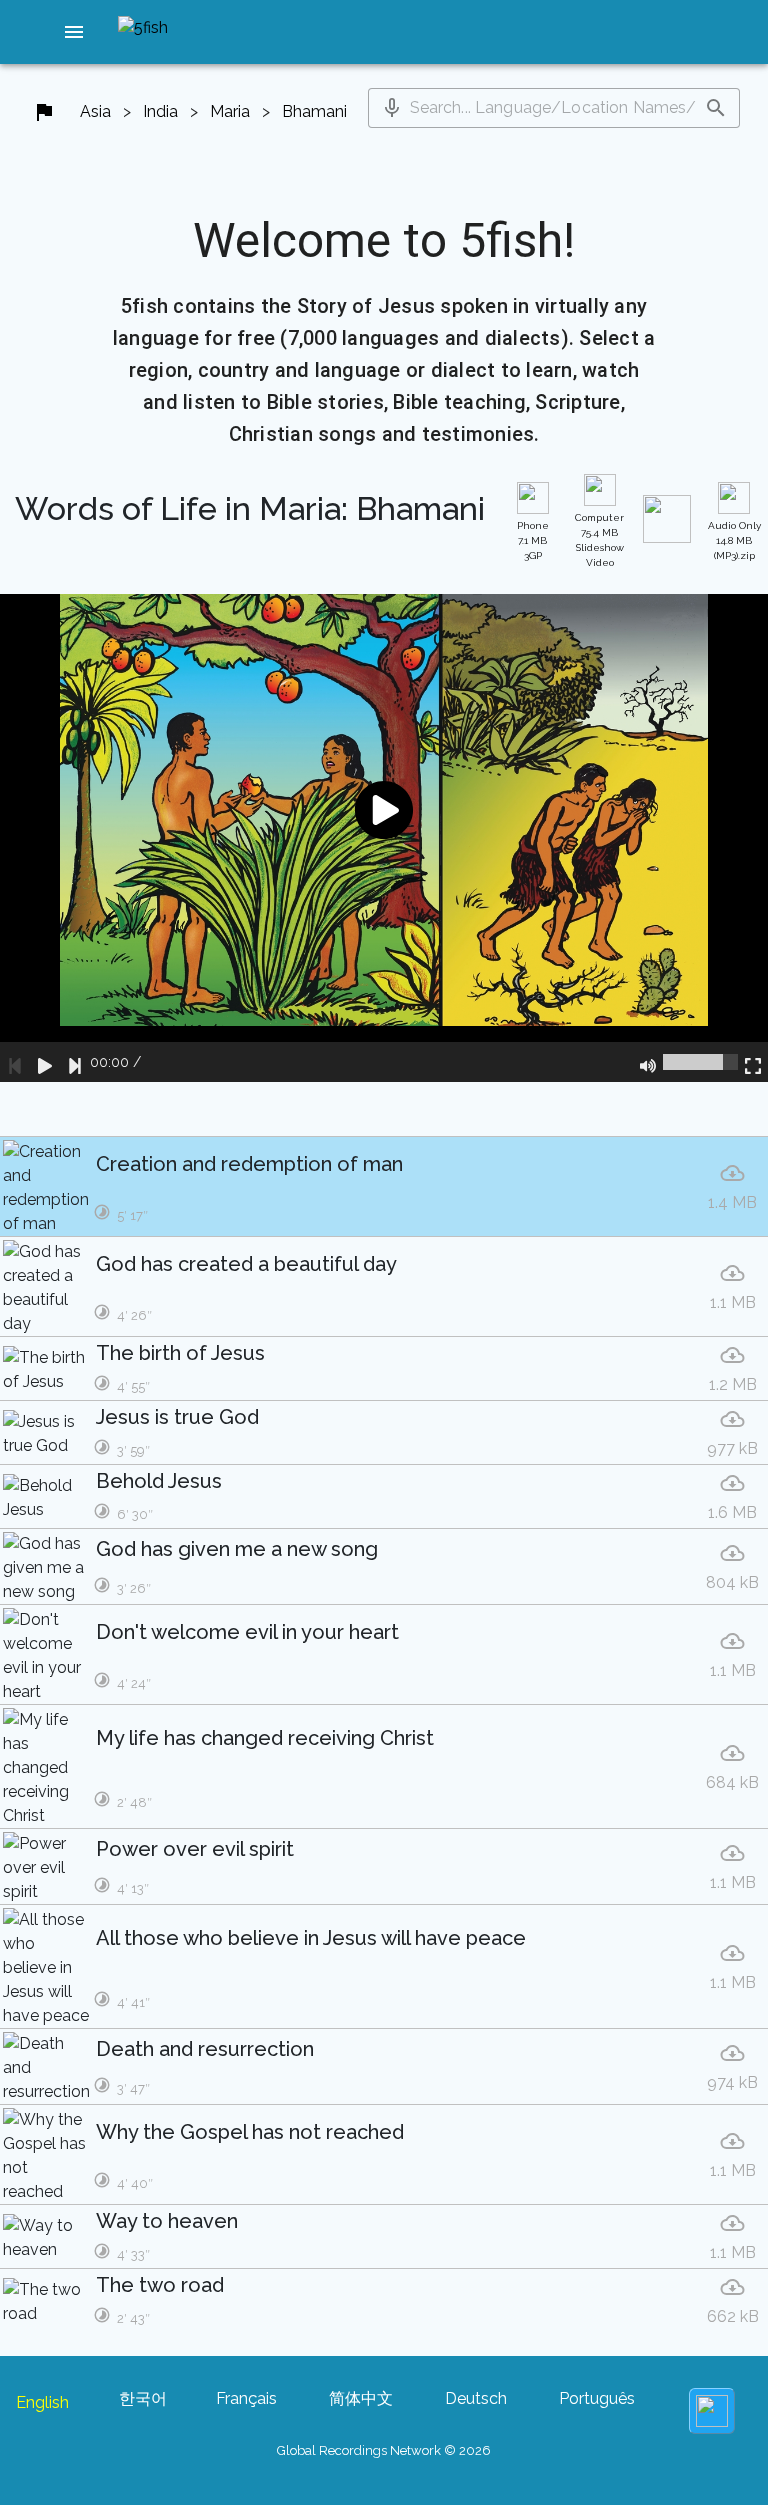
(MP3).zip (734, 540)
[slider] (700, 1062)
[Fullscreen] (753, 1062)
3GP (533, 540)
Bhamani (314, 111)
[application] (384, 838)
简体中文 (361, 2398)
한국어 (143, 2398)
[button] (74, 32)
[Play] (45, 1062)
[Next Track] (75, 1062)
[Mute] (648, 1062)
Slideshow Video (599, 540)
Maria (230, 111)
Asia (95, 111)
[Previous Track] (15, 1062)
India (160, 111)
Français (246, 2398)
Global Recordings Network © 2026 (384, 2450)
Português (597, 2398)
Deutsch (476, 2398)
